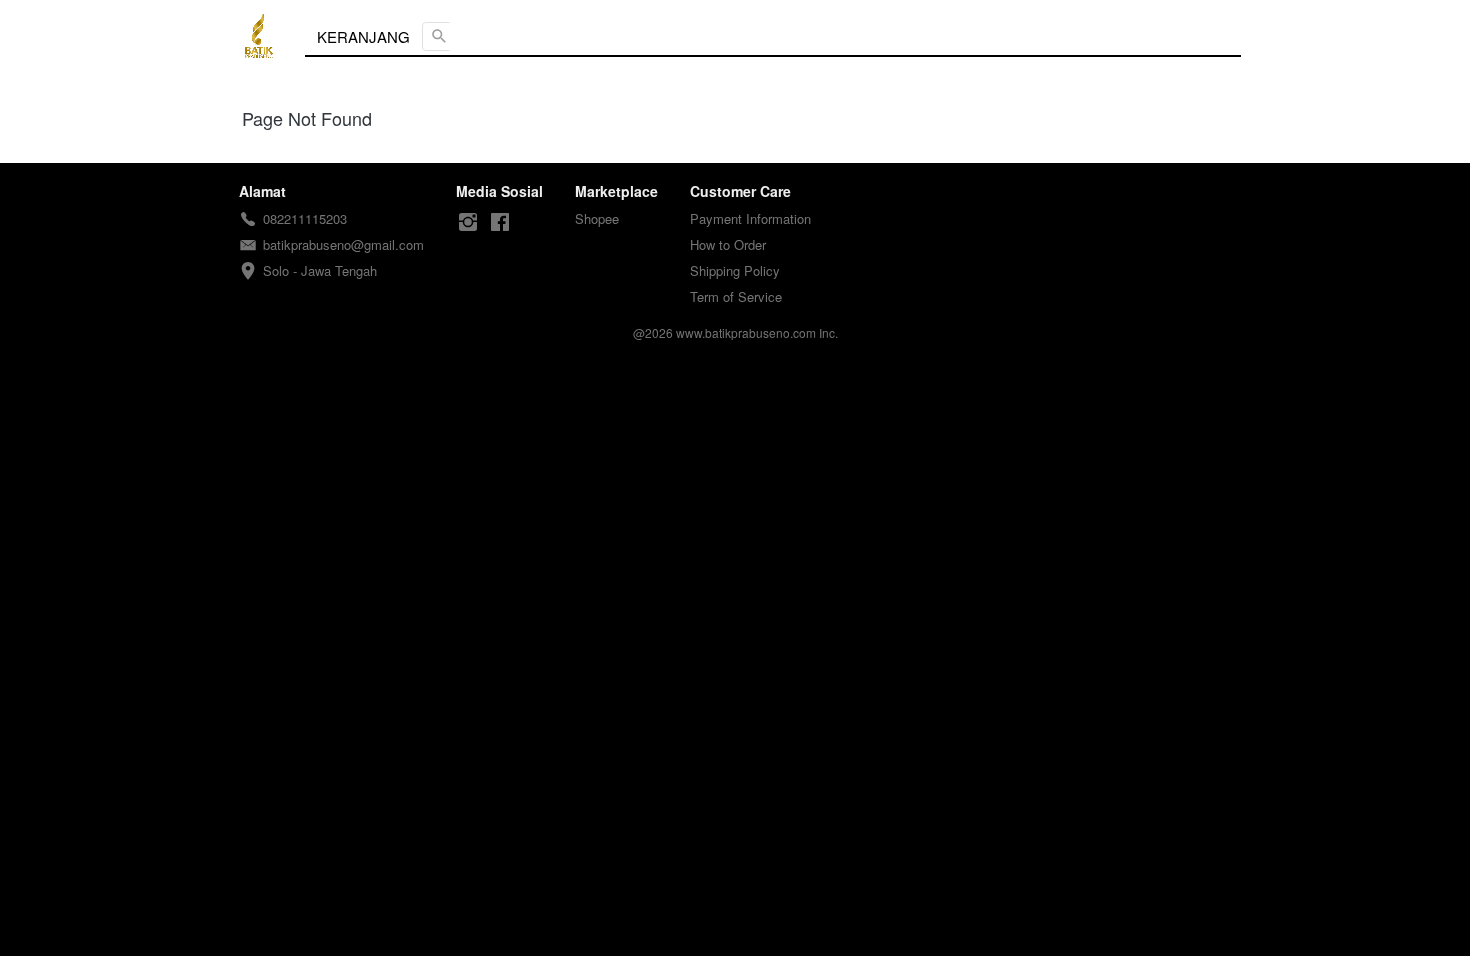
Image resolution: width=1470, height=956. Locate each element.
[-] (468, 222)
